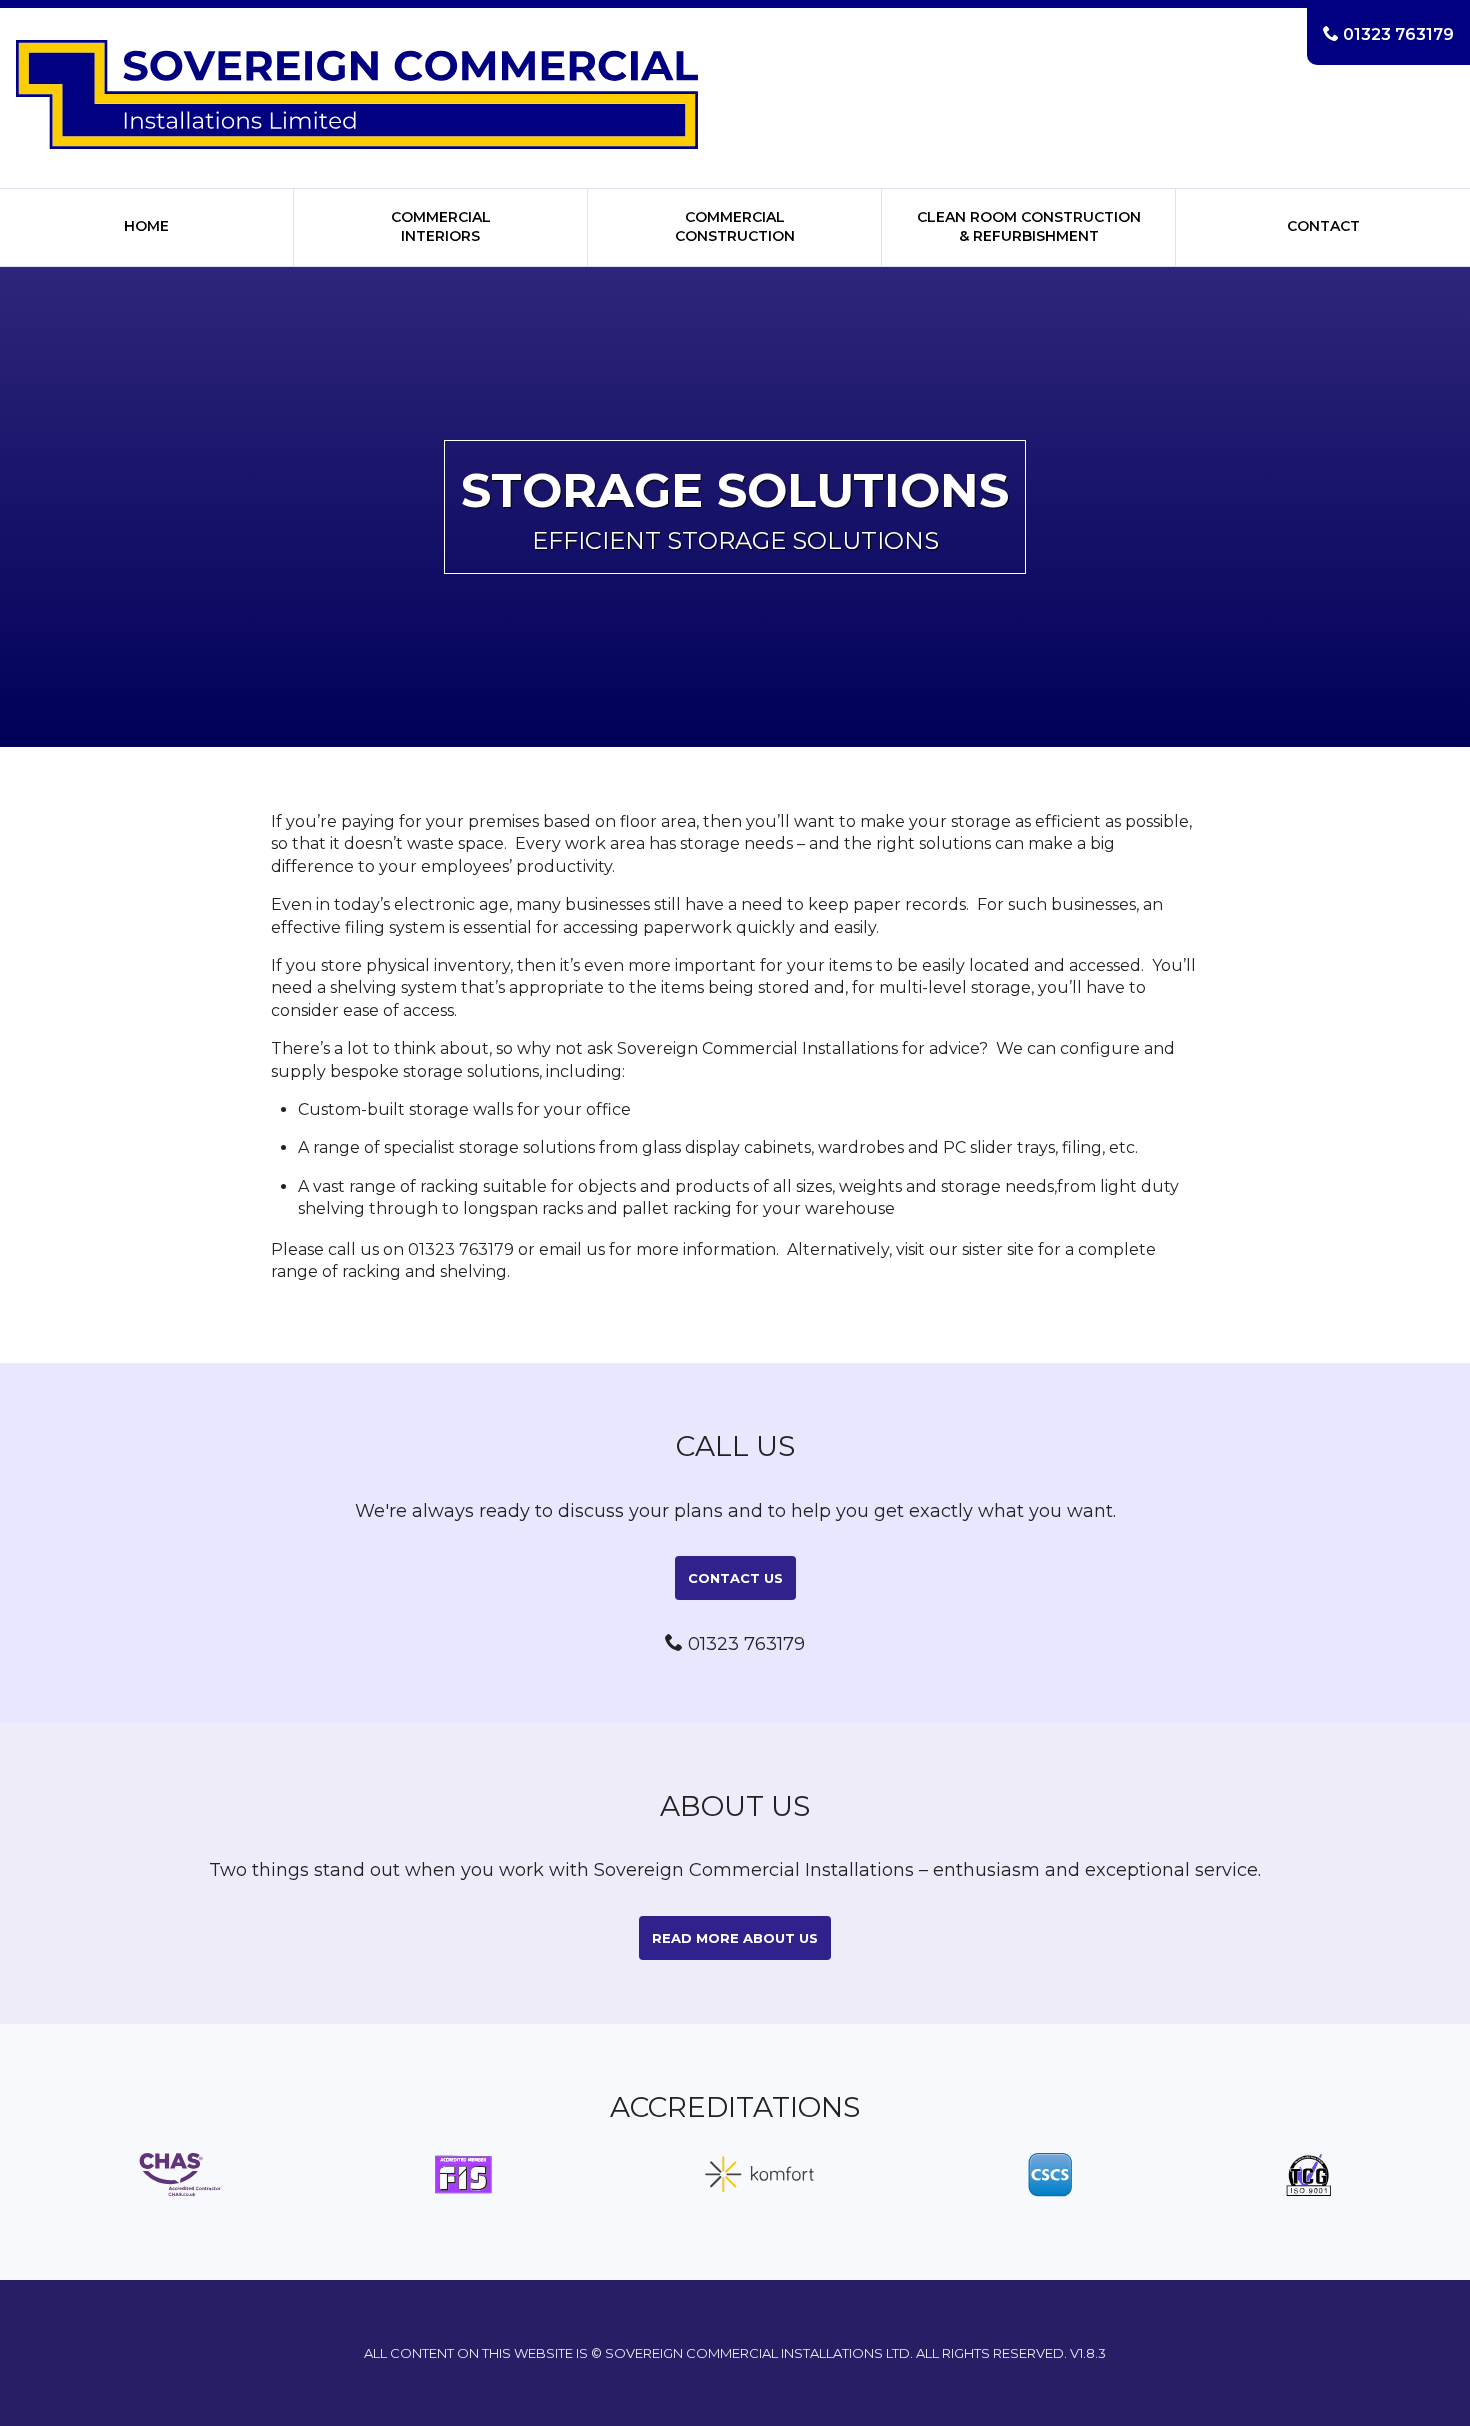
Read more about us (735, 1938)
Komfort (759, 2175)
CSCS (1050, 2175)
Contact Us (735, 1578)
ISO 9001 (1308, 2175)
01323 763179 (1388, 34)
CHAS (180, 2175)
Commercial (441, 227)
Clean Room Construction (1029, 227)
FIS (463, 2175)
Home (146, 226)
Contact (1323, 226)
